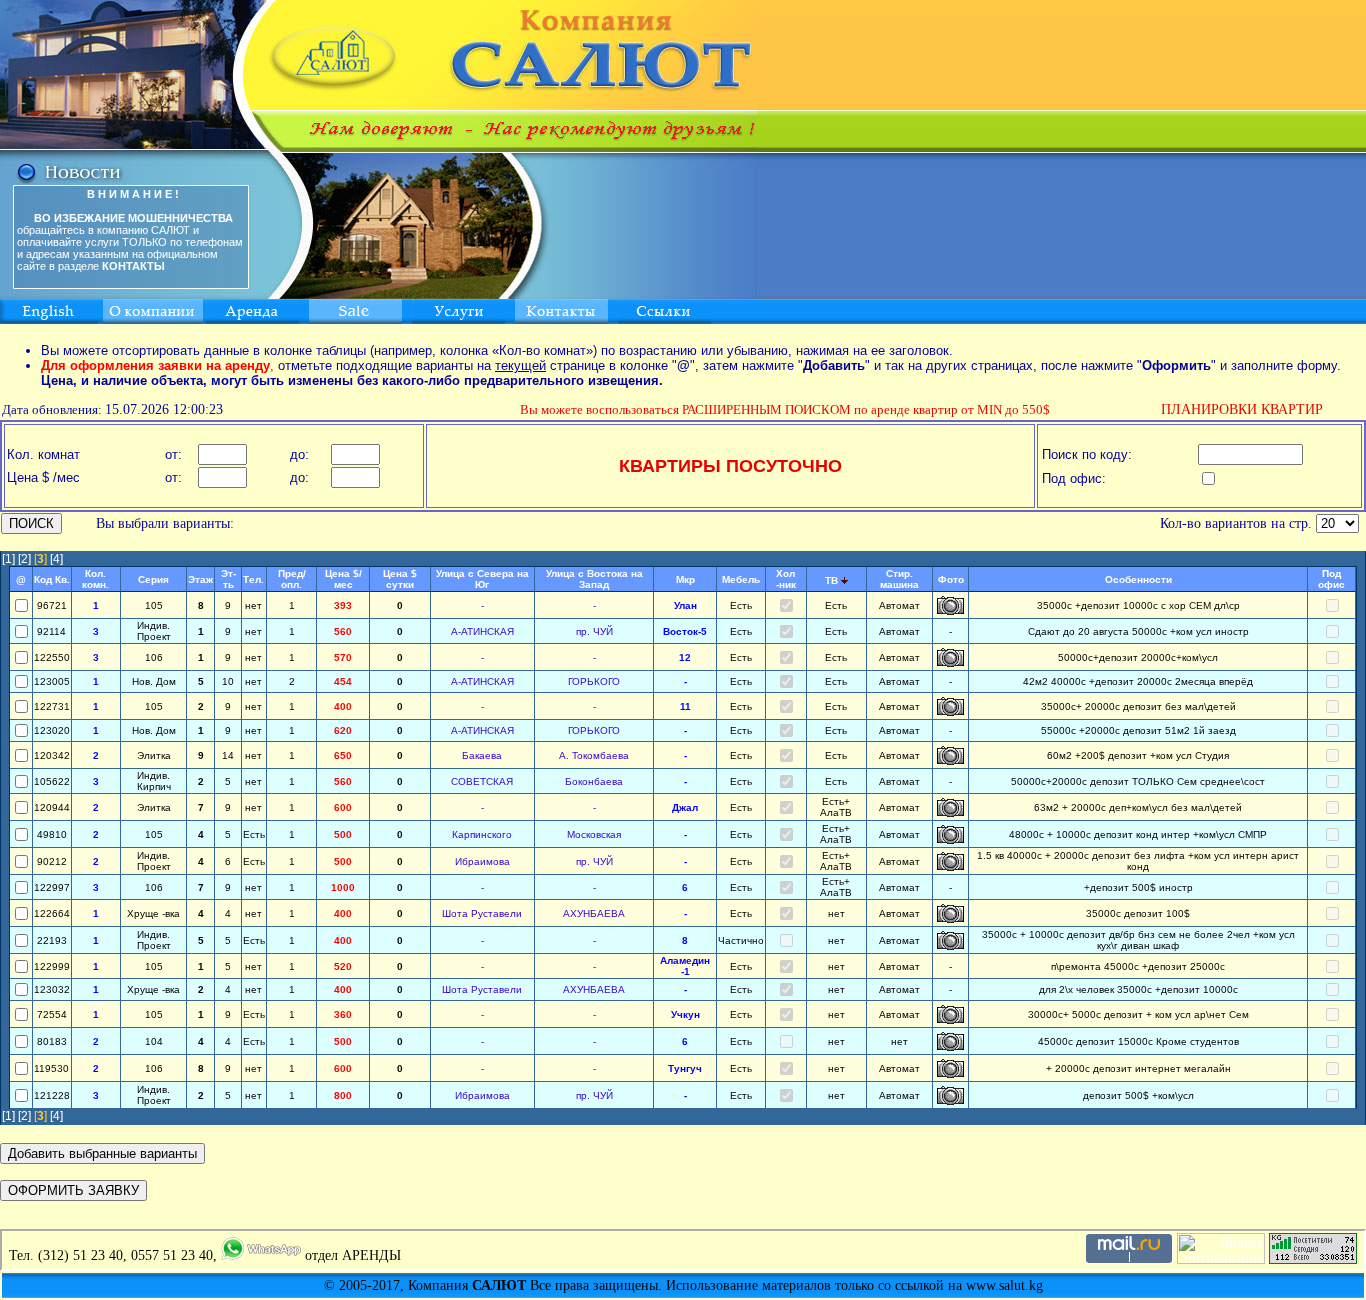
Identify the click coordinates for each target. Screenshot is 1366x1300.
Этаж (200, 579)
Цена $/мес (343, 579)
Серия (153, 579)
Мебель (741, 579)
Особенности (1138, 579)
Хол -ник (786, 579)
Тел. (253, 579)
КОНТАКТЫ (133, 266)
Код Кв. (52, 579)
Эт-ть (228, 579)
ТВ (831, 580)
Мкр (685, 579)
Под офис (1331, 579)
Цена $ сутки (400, 579)
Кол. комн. (95, 579)
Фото (951, 579)
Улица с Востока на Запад (594, 579)
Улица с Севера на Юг (482, 579)
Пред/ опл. (292, 579)
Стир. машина (899, 579)
